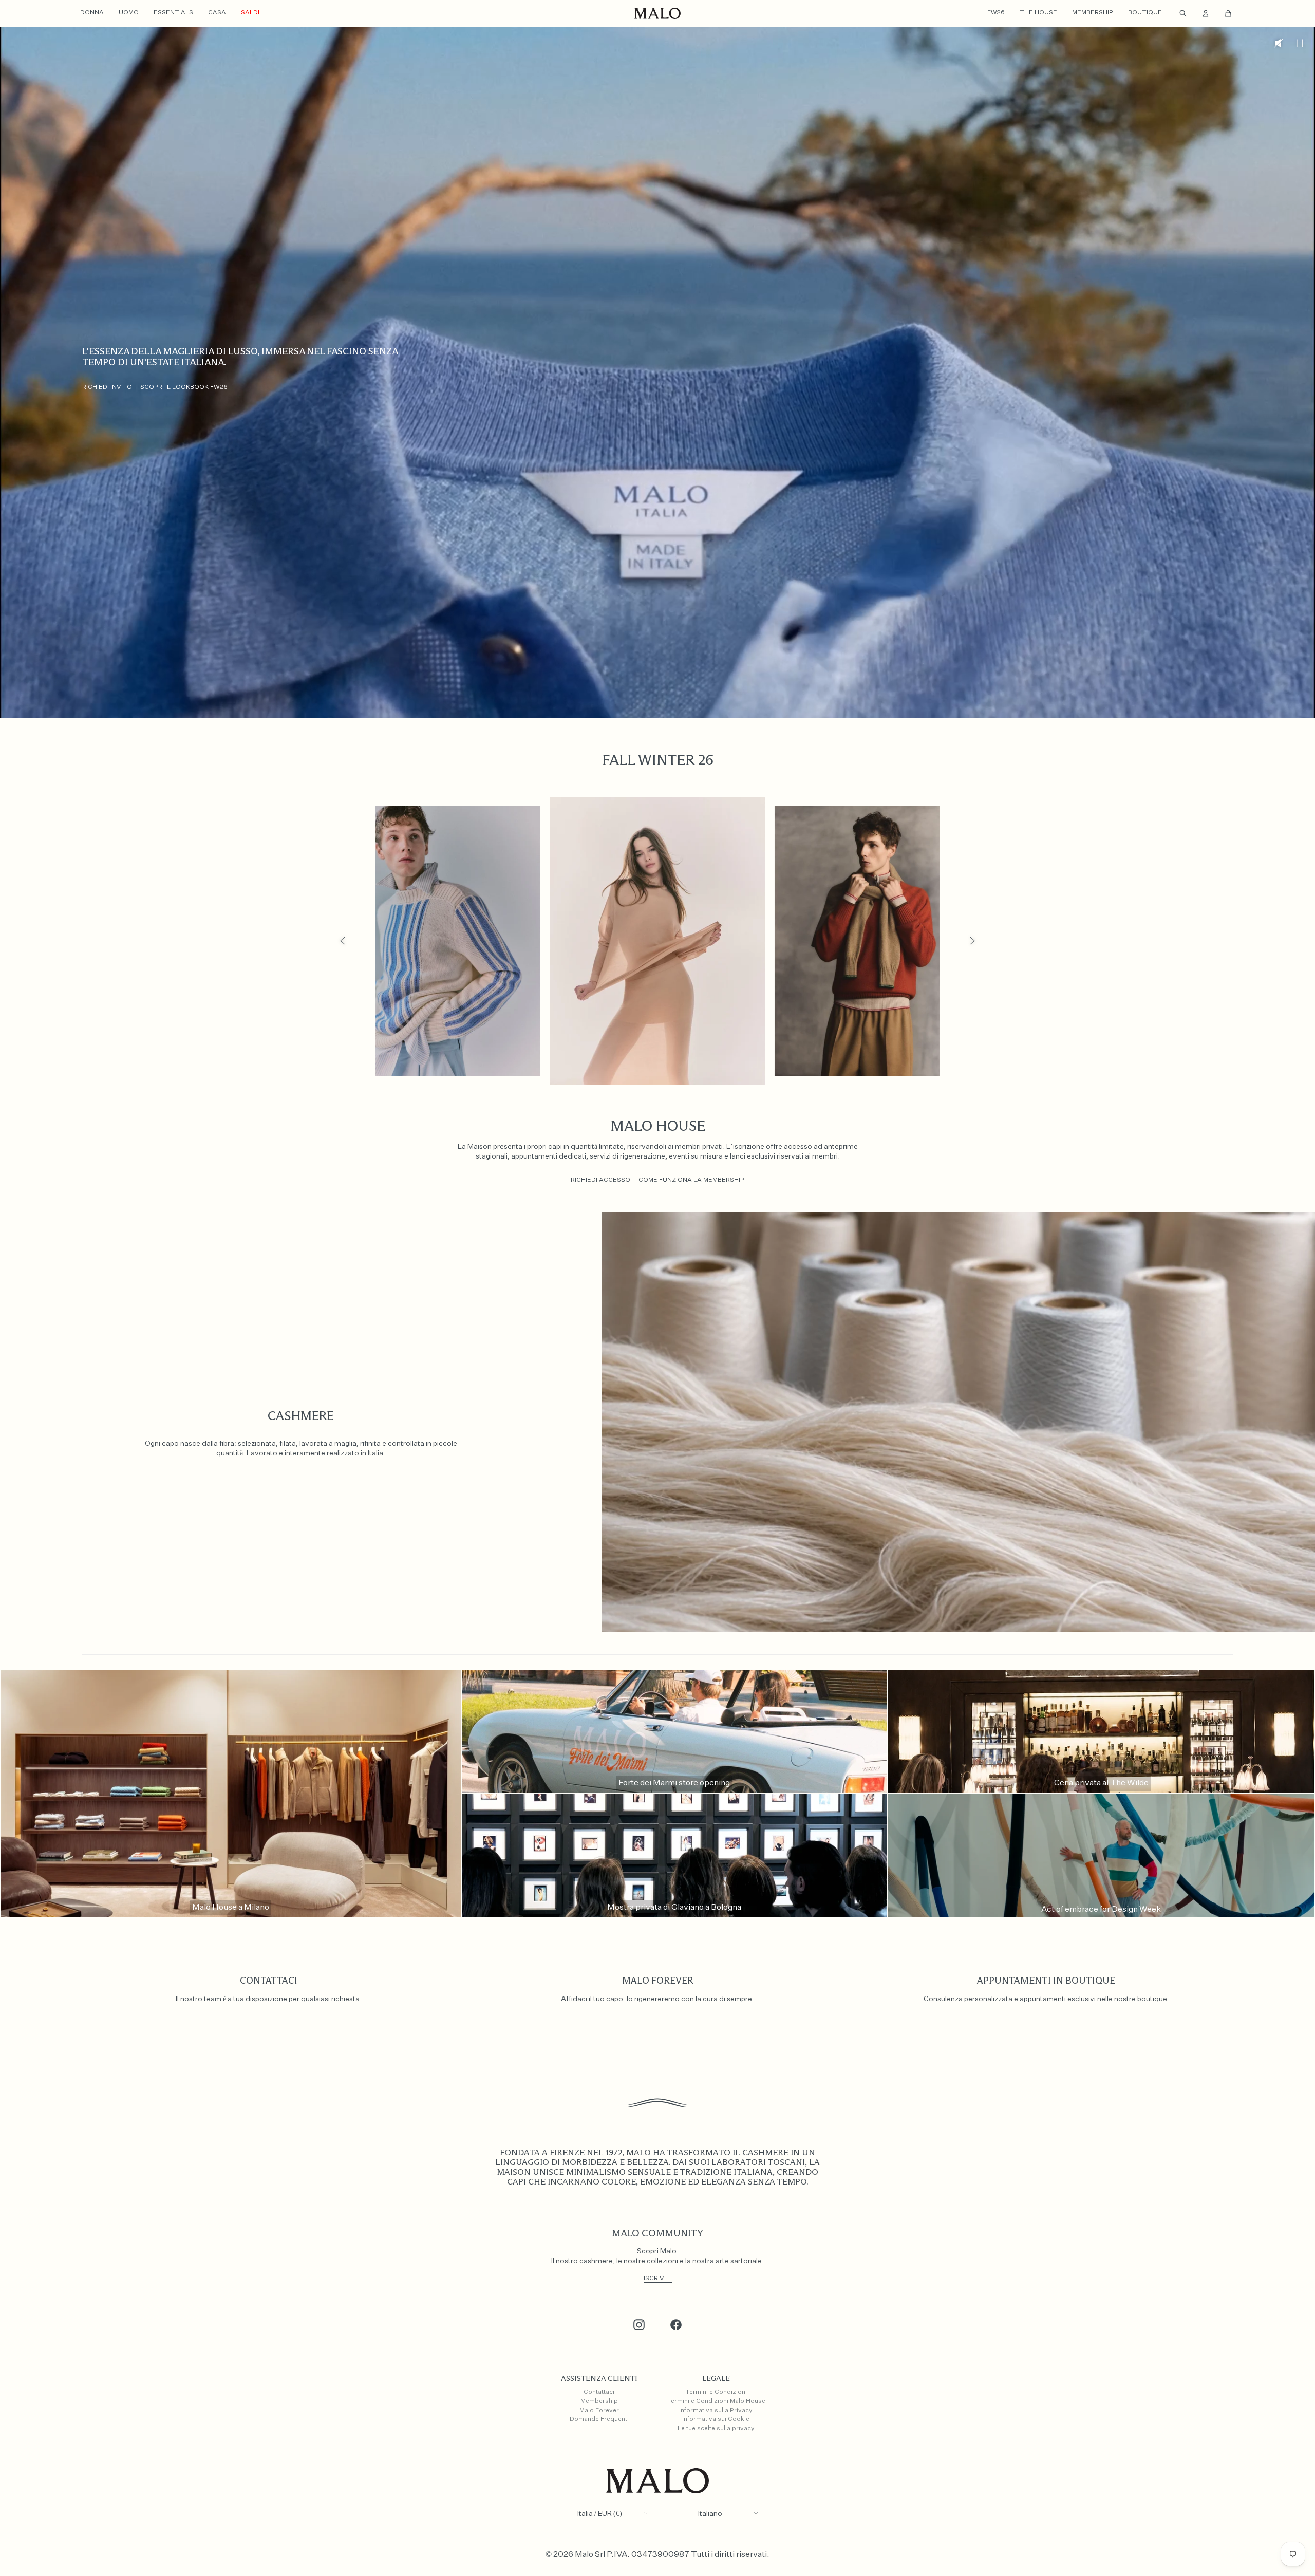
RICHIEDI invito (107, 387)
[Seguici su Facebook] (676, 2325)
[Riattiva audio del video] (1279, 43)
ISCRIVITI (658, 2279)
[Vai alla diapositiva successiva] (972, 941)
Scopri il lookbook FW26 (184, 387)
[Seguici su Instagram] (639, 2325)
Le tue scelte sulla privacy (716, 2429)
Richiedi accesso (600, 1180)
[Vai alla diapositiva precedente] (343, 941)
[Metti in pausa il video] (1300, 43)
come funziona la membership (691, 1180)
